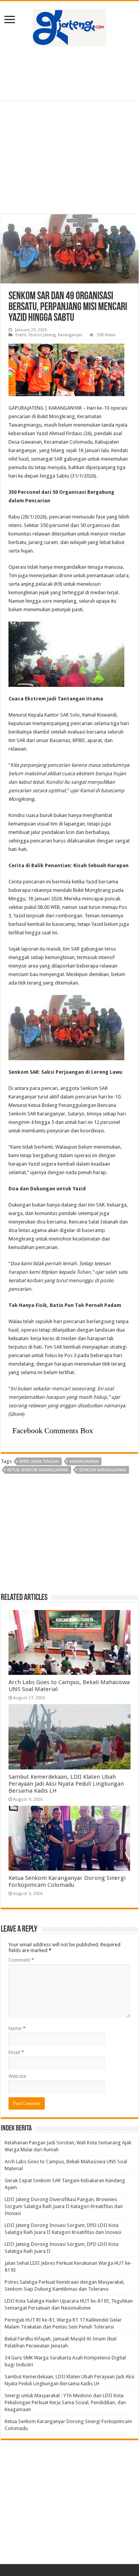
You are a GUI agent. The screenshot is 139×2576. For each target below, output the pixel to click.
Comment (21, 1960)
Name (17, 2028)
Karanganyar (70, 335)
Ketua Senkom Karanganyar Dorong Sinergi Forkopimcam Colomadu (67, 1881)
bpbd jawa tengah (39, 1462)
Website (17, 2076)
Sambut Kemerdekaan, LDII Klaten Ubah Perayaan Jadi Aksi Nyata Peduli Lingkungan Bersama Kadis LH (66, 1784)
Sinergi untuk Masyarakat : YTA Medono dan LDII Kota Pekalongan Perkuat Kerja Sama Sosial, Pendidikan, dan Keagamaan (65, 2402)
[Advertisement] (69, 73)
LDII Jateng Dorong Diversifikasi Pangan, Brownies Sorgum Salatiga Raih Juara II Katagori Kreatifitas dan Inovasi (64, 2206)
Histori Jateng (42, 335)
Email (16, 2052)
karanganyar (84, 1462)
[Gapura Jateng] (69, 26)
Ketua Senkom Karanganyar (38, 1470)
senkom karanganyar (103, 1470)
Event (21, 335)
